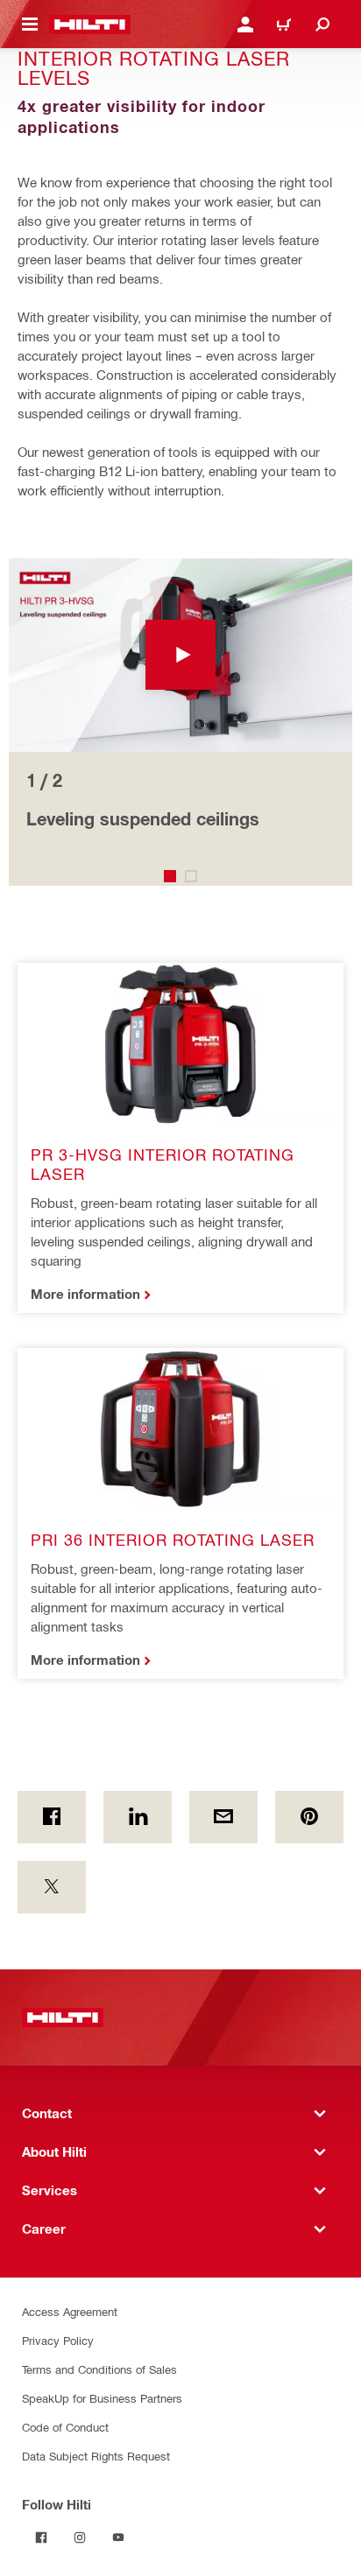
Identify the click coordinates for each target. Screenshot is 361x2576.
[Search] (322, 25)
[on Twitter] (52, 1887)
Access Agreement (70, 2311)
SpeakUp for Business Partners (102, 2398)
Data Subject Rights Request (96, 2456)
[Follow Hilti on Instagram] (80, 2537)
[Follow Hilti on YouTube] (118, 2537)
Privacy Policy (58, 2340)
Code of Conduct (65, 2427)
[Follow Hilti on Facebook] (41, 2537)
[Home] (90, 25)
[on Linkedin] (138, 1817)
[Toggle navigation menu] (30, 25)
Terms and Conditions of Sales (99, 2369)
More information (85, 1294)
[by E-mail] (223, 1817)
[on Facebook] (52, 1817)
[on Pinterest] (309, 1817)
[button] (180, 655)
